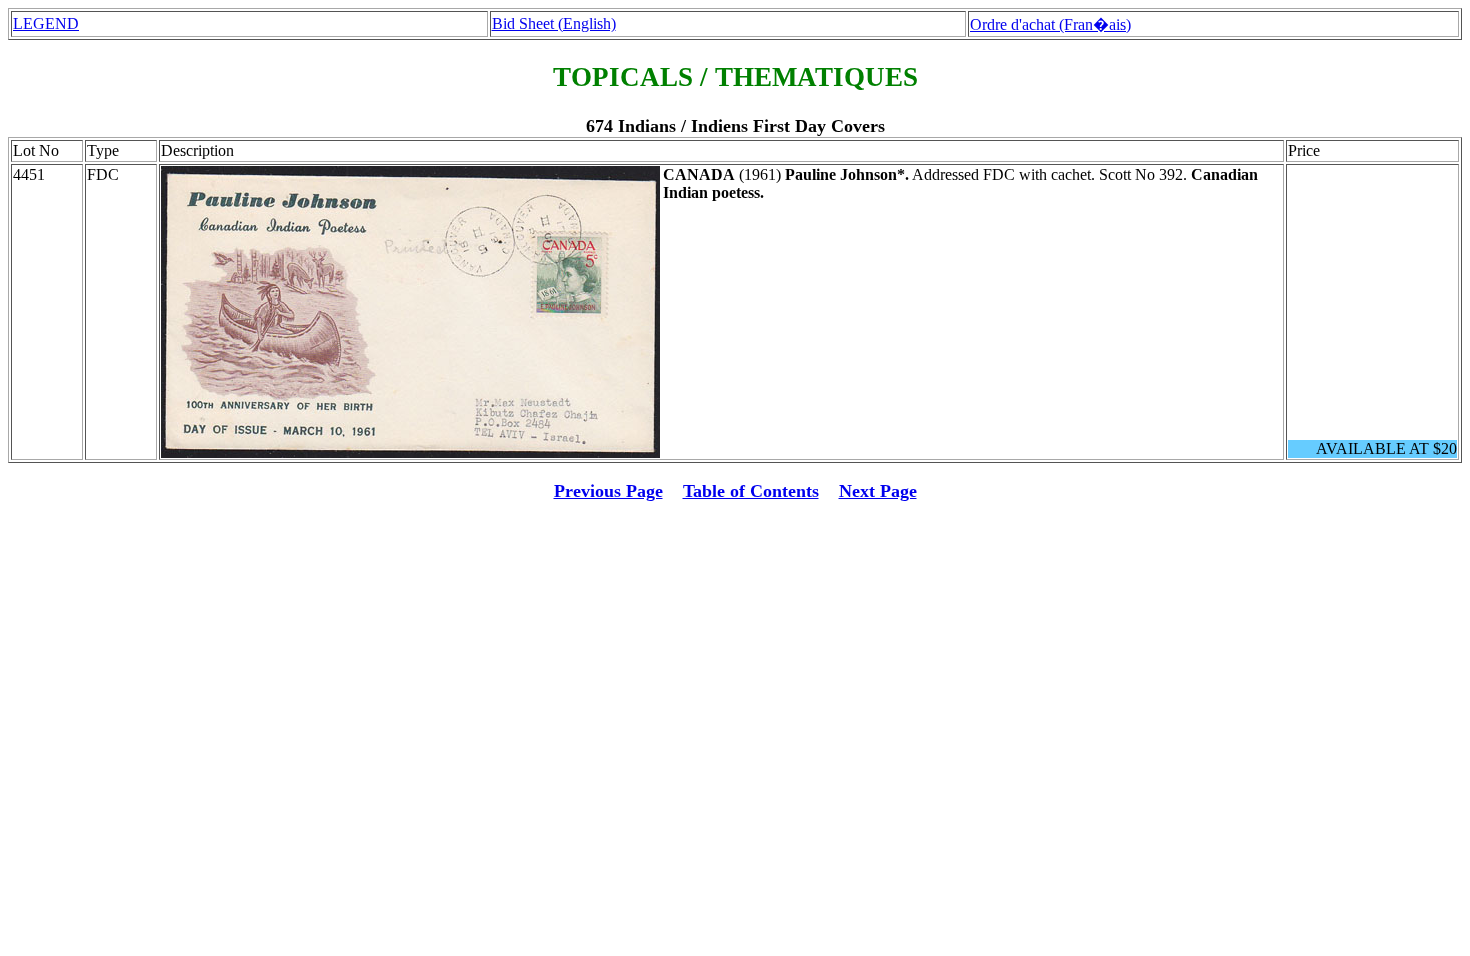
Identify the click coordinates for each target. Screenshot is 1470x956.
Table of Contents (751, 491)
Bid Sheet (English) (554, 23)
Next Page (878, 491)
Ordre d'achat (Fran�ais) (1050, 24)
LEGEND (46, 23)
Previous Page (608, 491)
